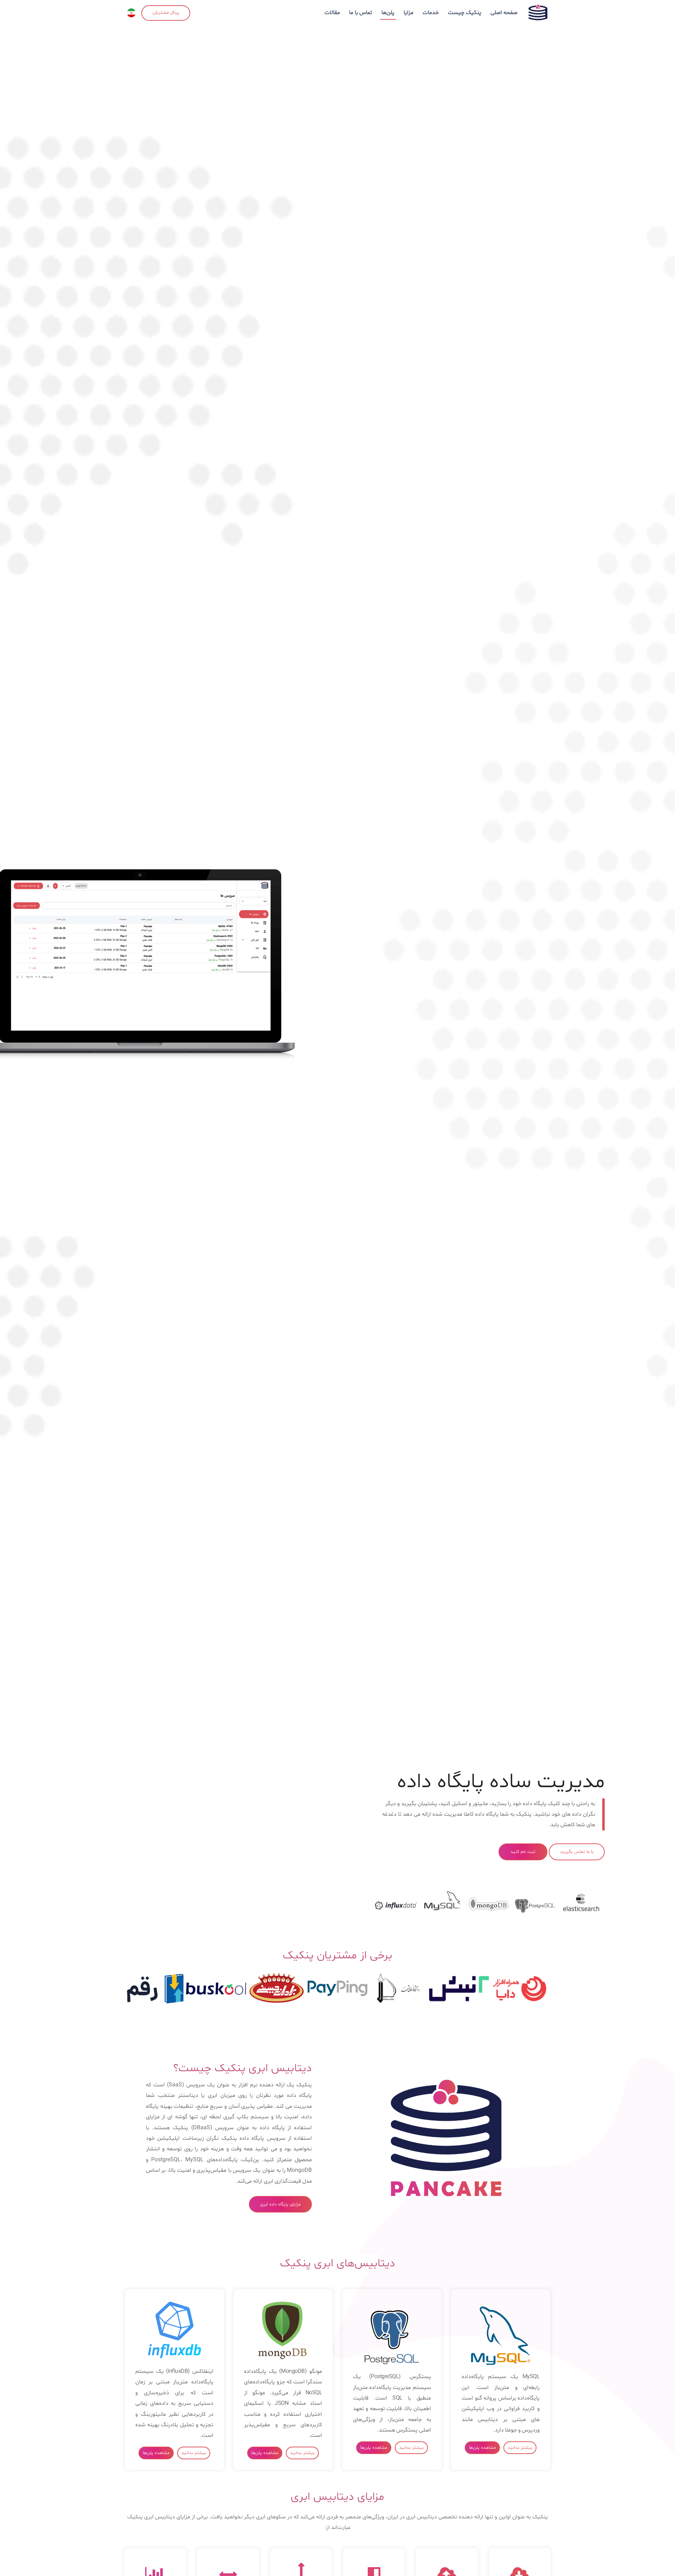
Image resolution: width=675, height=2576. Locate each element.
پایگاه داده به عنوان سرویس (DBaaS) (238, 2128)
